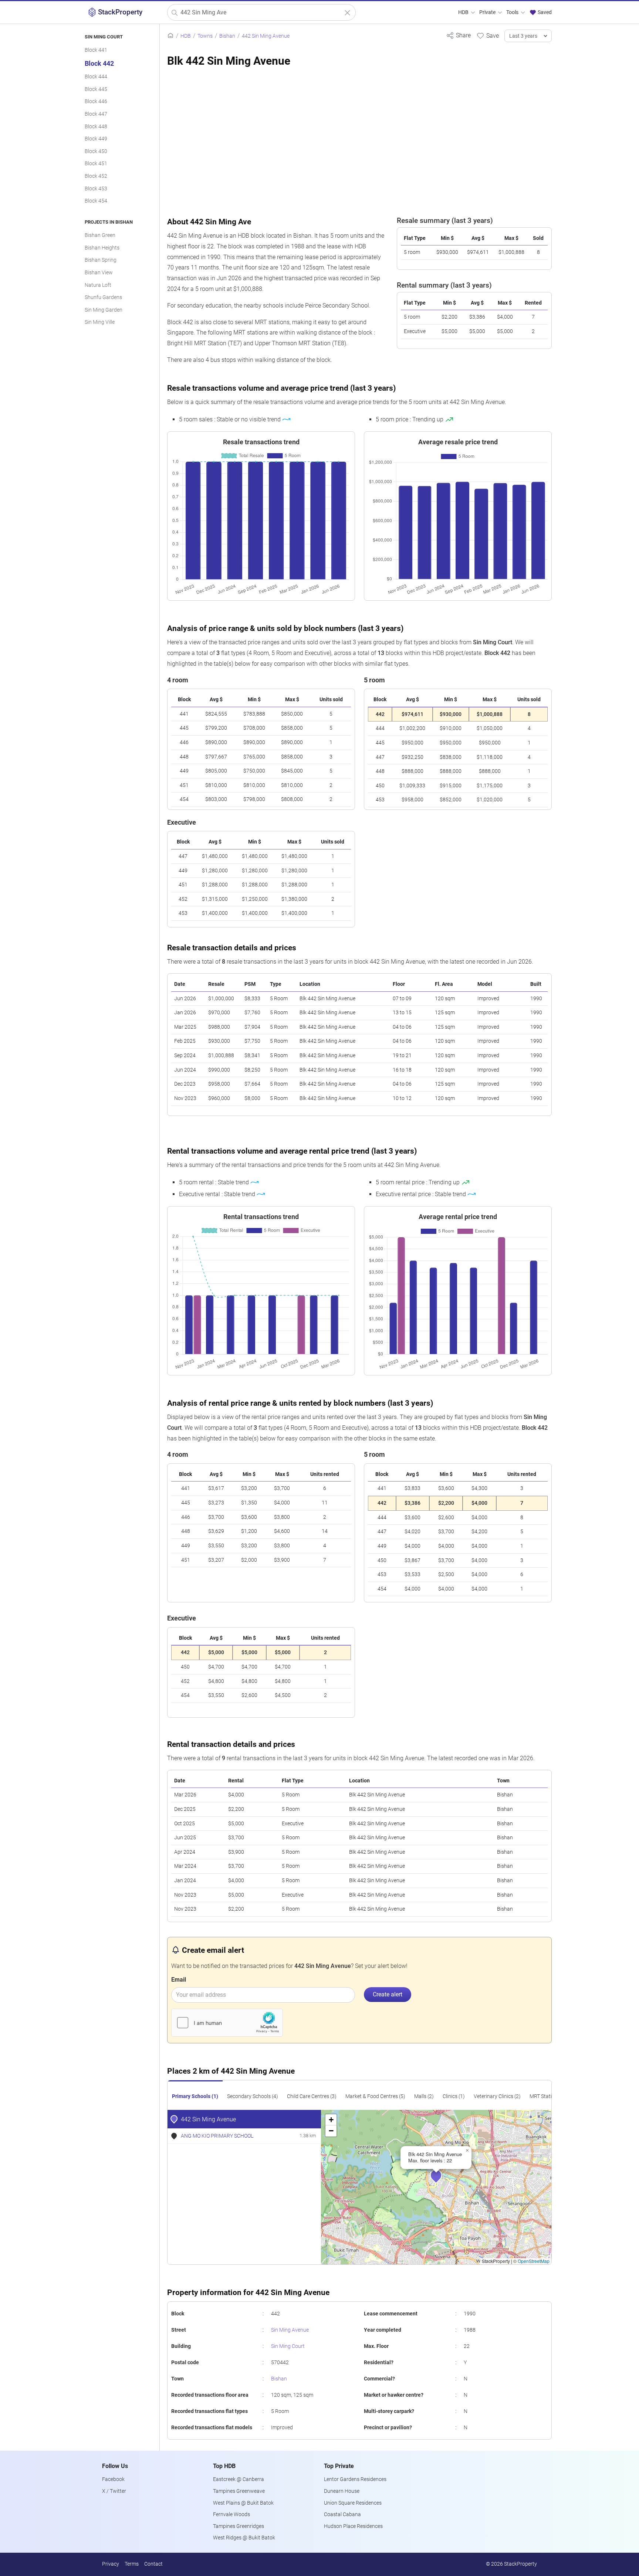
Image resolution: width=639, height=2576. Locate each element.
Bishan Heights (102, 248)
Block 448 (96, 127)
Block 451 (96, 164)
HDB (464, 12)
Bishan (279, 2379)
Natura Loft (98, 285)
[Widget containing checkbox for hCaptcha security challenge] (227, 2023)
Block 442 (99, 64)
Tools (513, 12)
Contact (153, 2564)
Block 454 (96, 201)
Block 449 (96, 139)
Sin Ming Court (288, 2346)
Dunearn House (342, 2491)
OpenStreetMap (534, 2261)
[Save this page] (488, 35)
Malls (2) (424, 2096)
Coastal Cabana (342, 2514)
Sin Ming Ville (100, 322)
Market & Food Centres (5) (375, 2096)
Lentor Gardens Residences (355, 2479)
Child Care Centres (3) (312, 2096)
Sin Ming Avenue (290, 2330)
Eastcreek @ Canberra (239, 2479)
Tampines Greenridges (239, 2526)
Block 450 (96, 151)
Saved (544, 12)
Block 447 (96, 114)
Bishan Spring (101, 260)
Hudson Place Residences (353, 2526)
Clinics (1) (454, 2096)
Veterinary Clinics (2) (497, 2096)
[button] (441, 2180)
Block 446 (96, 101)
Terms (132, 2564)
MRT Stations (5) (549, 2096)
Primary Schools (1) (195, 2096)
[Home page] (170, 36)
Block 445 (96, 89)
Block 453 (96, 189)
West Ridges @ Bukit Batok (244, 2538)
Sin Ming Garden (104, 310)
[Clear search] (347, 13)
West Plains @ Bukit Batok (243, 2503)
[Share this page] (458, 35)
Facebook (113, 2479)
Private (488, 12)
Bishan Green (100, 235)
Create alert (388, 1994)
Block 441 (96, 50)
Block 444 (96, 77)
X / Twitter (114, 2491)
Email (179, 1980)
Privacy (111, 2564)
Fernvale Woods (231, 2514)
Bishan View (99, 273)
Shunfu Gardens (103, 297)
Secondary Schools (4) (253, 2096)
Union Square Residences (353, 2503)
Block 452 (96, 176)
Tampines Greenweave (239, 2491)
